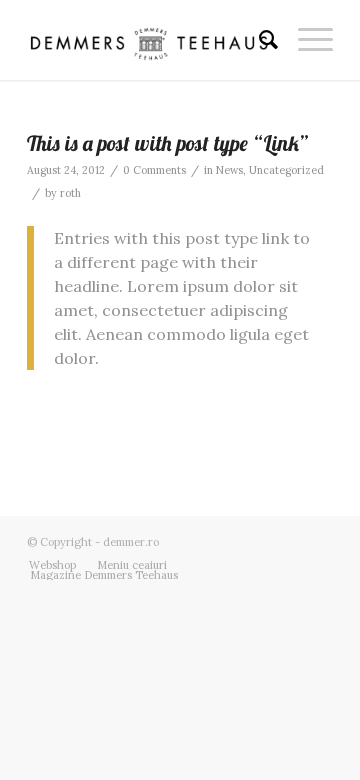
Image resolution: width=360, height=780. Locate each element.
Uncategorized (286, 170)
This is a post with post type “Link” (167, 143)
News (229, 170)
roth (70, 193)
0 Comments (154, 170)
